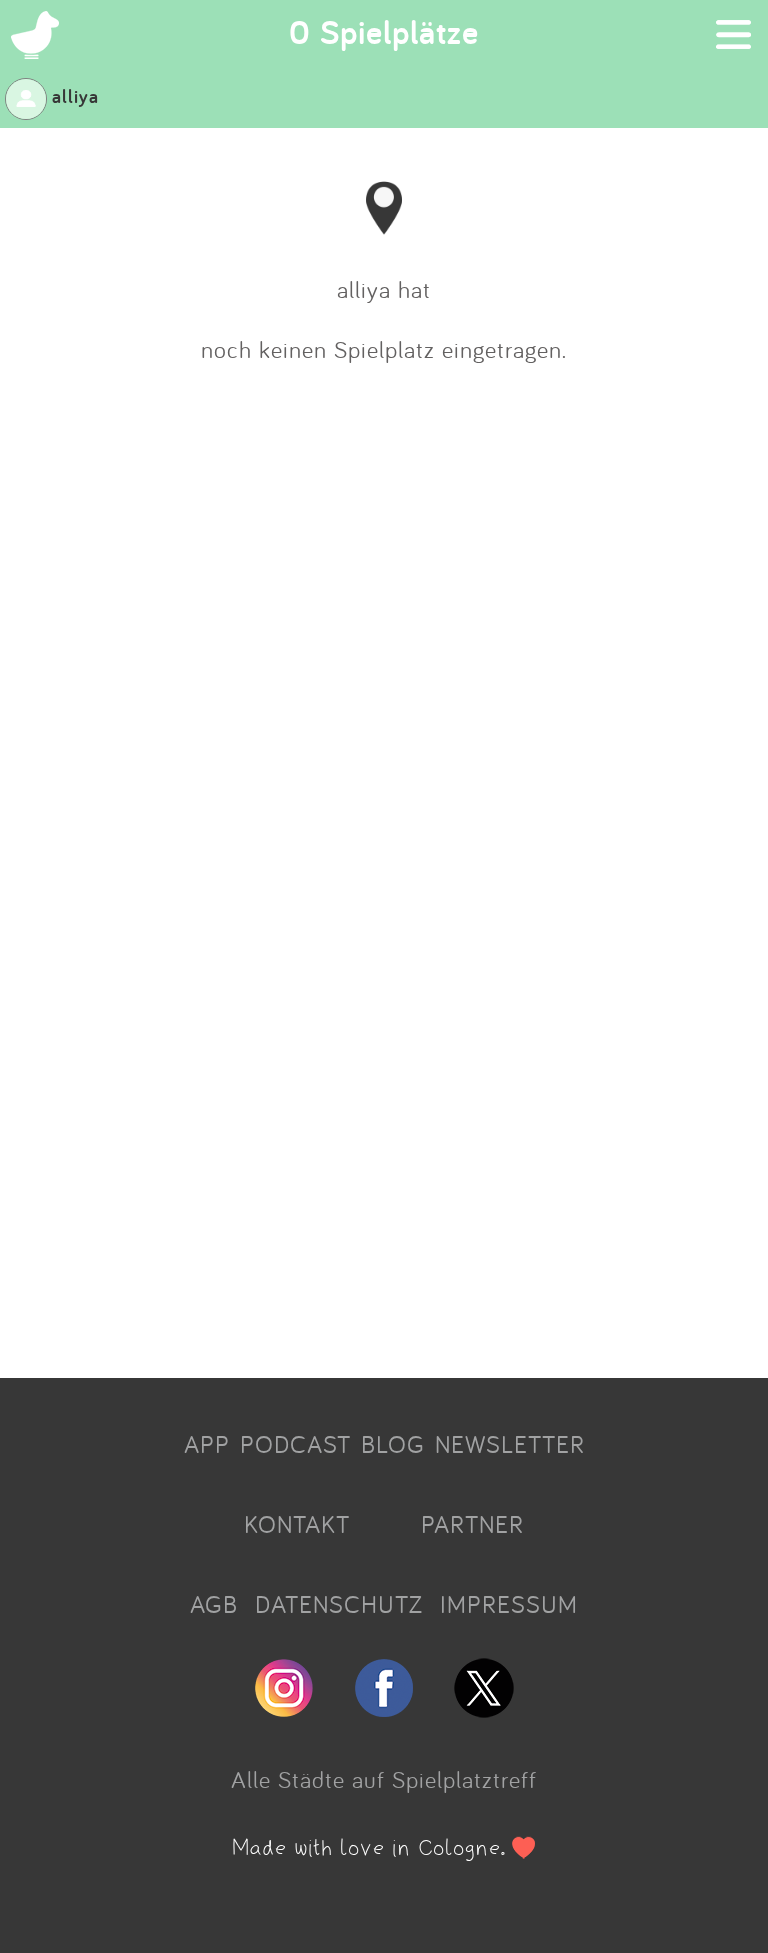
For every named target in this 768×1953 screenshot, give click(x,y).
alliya (75, 96)
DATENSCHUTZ (339, 1604)
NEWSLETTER (510, 1444)
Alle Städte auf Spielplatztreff (384, 1779)
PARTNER (472, 1524)
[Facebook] (384, 1709)
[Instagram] (284, 1709)
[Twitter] (484, 1709)
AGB (214, 1604)
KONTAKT (297, 1524)
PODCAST (295, 1444)
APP (207, 1444)
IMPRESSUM (509, 1604)
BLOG (393, 1444)
